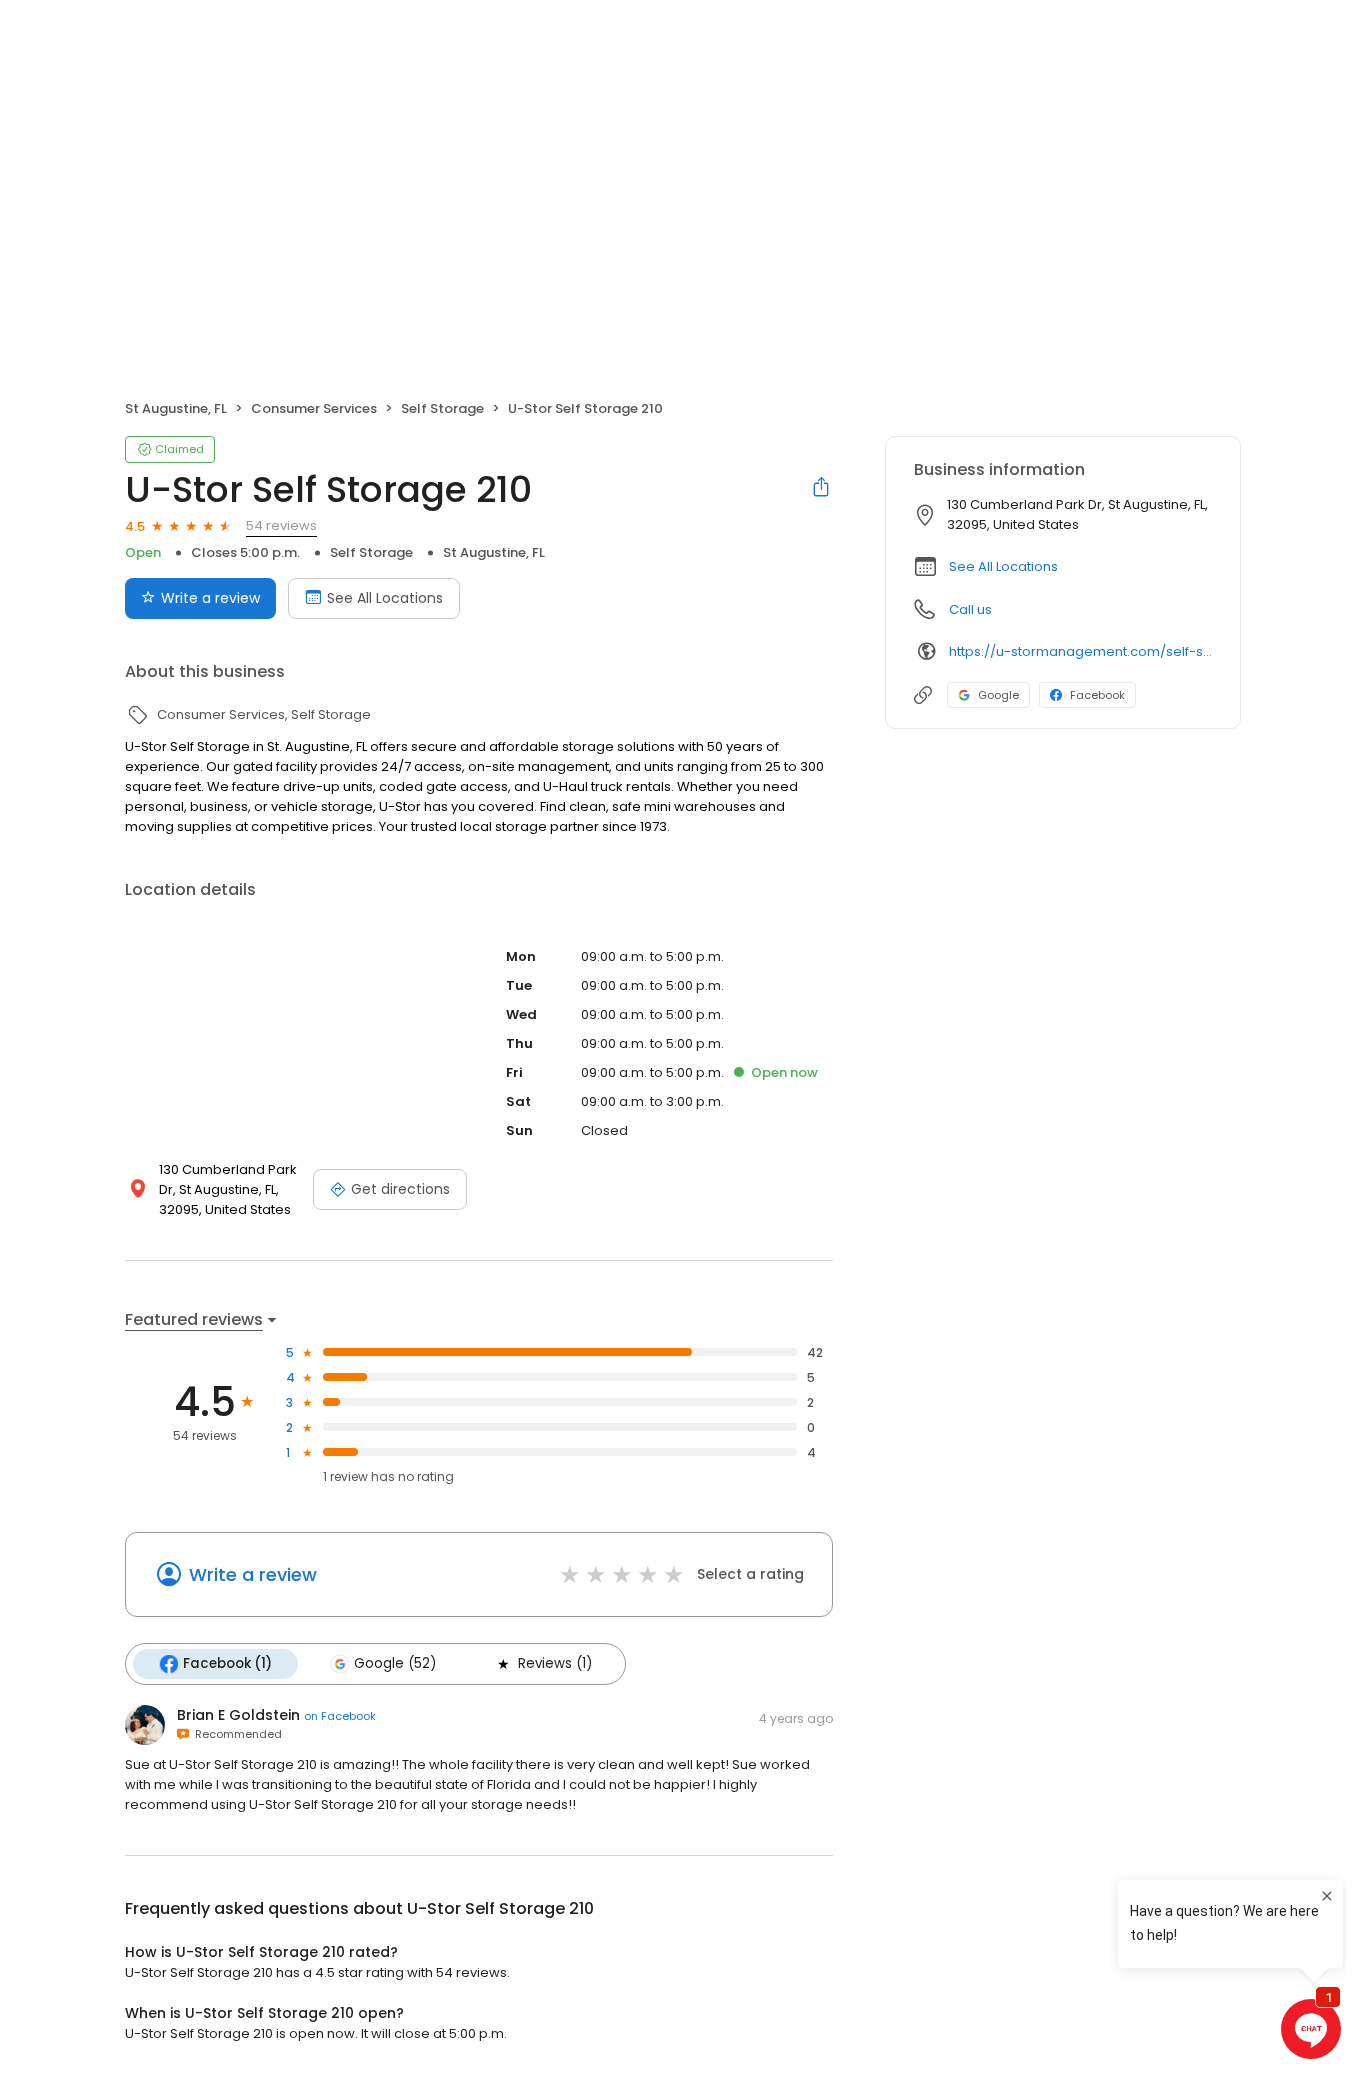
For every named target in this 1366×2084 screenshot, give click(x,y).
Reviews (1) (555, 1663)
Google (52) (395, 1663)
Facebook (1097, 695)
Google (998, 695)
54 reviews (281, 525)
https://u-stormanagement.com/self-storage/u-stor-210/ (1080, 651)
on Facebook (340, 1716)
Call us (970, 609)
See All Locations (385, 598)
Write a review (210, 598)
